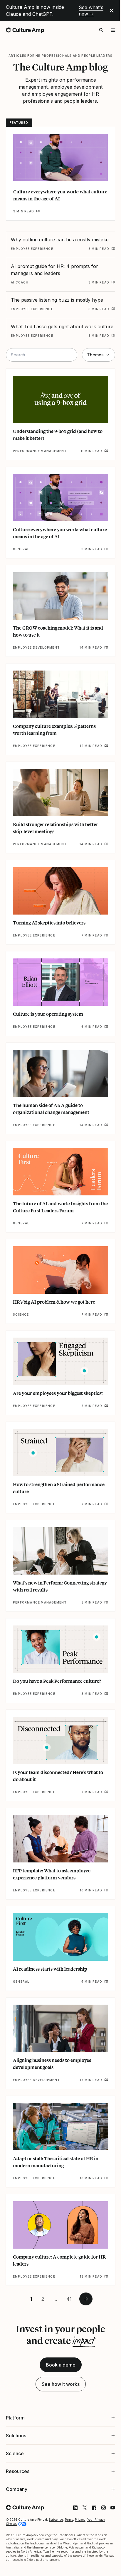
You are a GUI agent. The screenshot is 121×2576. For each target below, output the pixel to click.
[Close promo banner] (112, 11)
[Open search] (101, 30)
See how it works (61, 2384)
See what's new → (91, 11)
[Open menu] (113, 30)
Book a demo (61, 2365)
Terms (69, 2486)
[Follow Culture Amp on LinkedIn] (71, 2474)
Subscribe (56, 2486)
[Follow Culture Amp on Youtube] (108, 2474)
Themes (95, 355)
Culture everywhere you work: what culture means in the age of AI (60, 195)
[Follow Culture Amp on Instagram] (99, 2474)
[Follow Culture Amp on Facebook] (90, 2474)
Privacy (80, 2486)
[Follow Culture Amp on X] (80, 2474)
